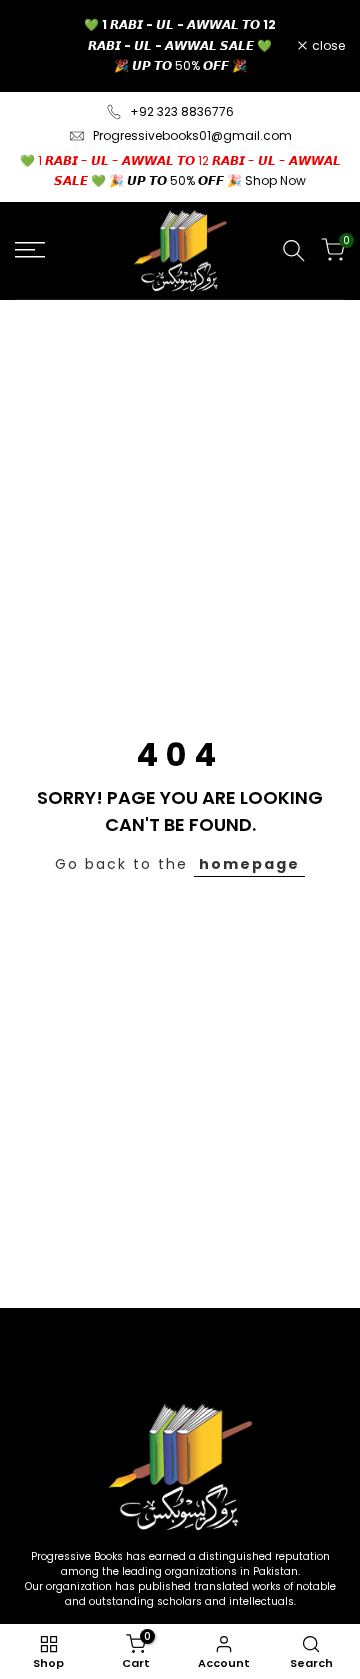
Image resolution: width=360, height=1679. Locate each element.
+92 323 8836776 (182, 111)
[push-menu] (30, 250)
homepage (249, 864)
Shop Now (275, 180)
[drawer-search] (294, 250)
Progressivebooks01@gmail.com (192, 135)
